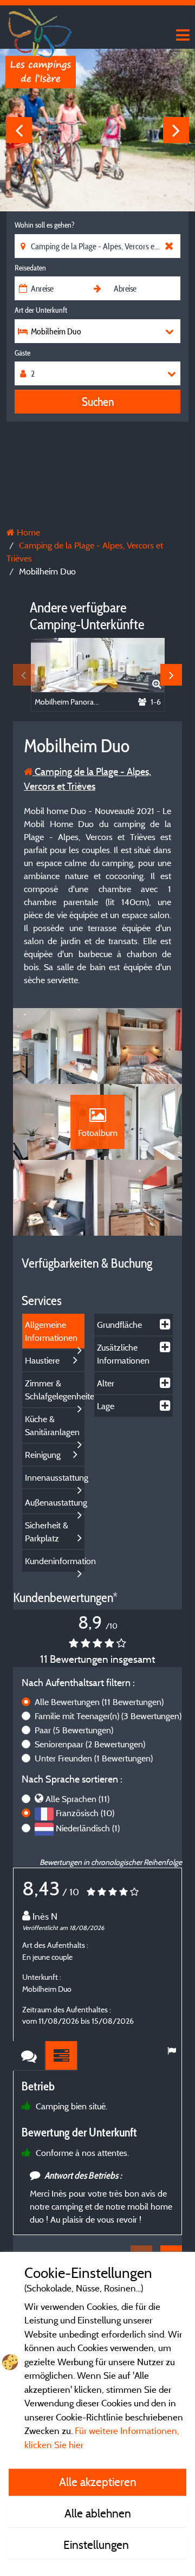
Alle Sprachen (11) (77, 1799)
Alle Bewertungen (99, 1702)
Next (176, 130)
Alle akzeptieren (98, 2482)
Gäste (22, 353)
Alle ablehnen (98, 2513)
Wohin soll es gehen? (44, 225)
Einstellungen (97, 2545)
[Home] (41, 30)
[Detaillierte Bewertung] (62, 2056)
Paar (74, 1730)
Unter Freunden (94, 1758)
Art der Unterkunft (41, 310)
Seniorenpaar (90, 1744)
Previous (19, 130)
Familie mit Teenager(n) (108, 1716)
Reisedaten (30, 268)
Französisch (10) (85, 1813)
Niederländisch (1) (88, 1828)
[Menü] (181, 35)
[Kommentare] (29, 2056)
